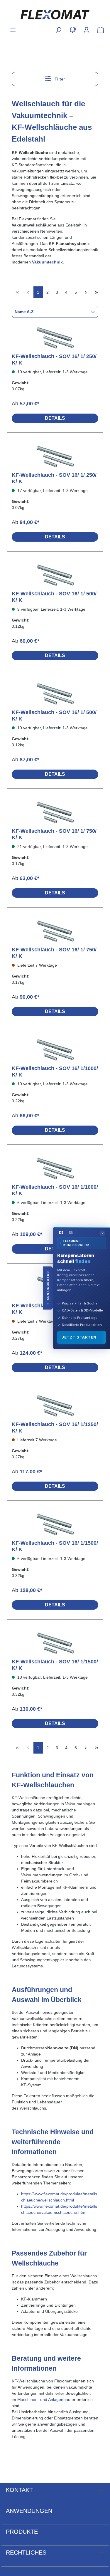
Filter (59, 79)
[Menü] (13, 30)
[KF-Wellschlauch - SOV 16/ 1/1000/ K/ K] (55, 1050)
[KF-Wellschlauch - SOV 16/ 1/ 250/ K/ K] (55, 338)
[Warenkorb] (99, 30)
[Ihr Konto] (87, 30)
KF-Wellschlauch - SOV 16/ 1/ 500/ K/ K (54, 597)
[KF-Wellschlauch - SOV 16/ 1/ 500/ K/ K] (55, 576)
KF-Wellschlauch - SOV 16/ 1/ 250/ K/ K (54, 360)
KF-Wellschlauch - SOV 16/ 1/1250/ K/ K (55, 1428)
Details (55, 418)
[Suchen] (58, 30)
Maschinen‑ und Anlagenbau (44, 2399)
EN (71, 1232)
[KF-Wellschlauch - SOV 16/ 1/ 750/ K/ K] (55, 813)
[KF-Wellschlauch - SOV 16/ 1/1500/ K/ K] (55, 1525)
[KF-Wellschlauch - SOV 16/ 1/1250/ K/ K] (55, 1406)
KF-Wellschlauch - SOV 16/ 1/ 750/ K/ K (54, 834)
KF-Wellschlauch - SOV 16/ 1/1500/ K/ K (55, 1546)
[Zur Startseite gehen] (55, 15)
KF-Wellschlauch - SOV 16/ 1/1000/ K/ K (55, 1072)
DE (61, 1232)
